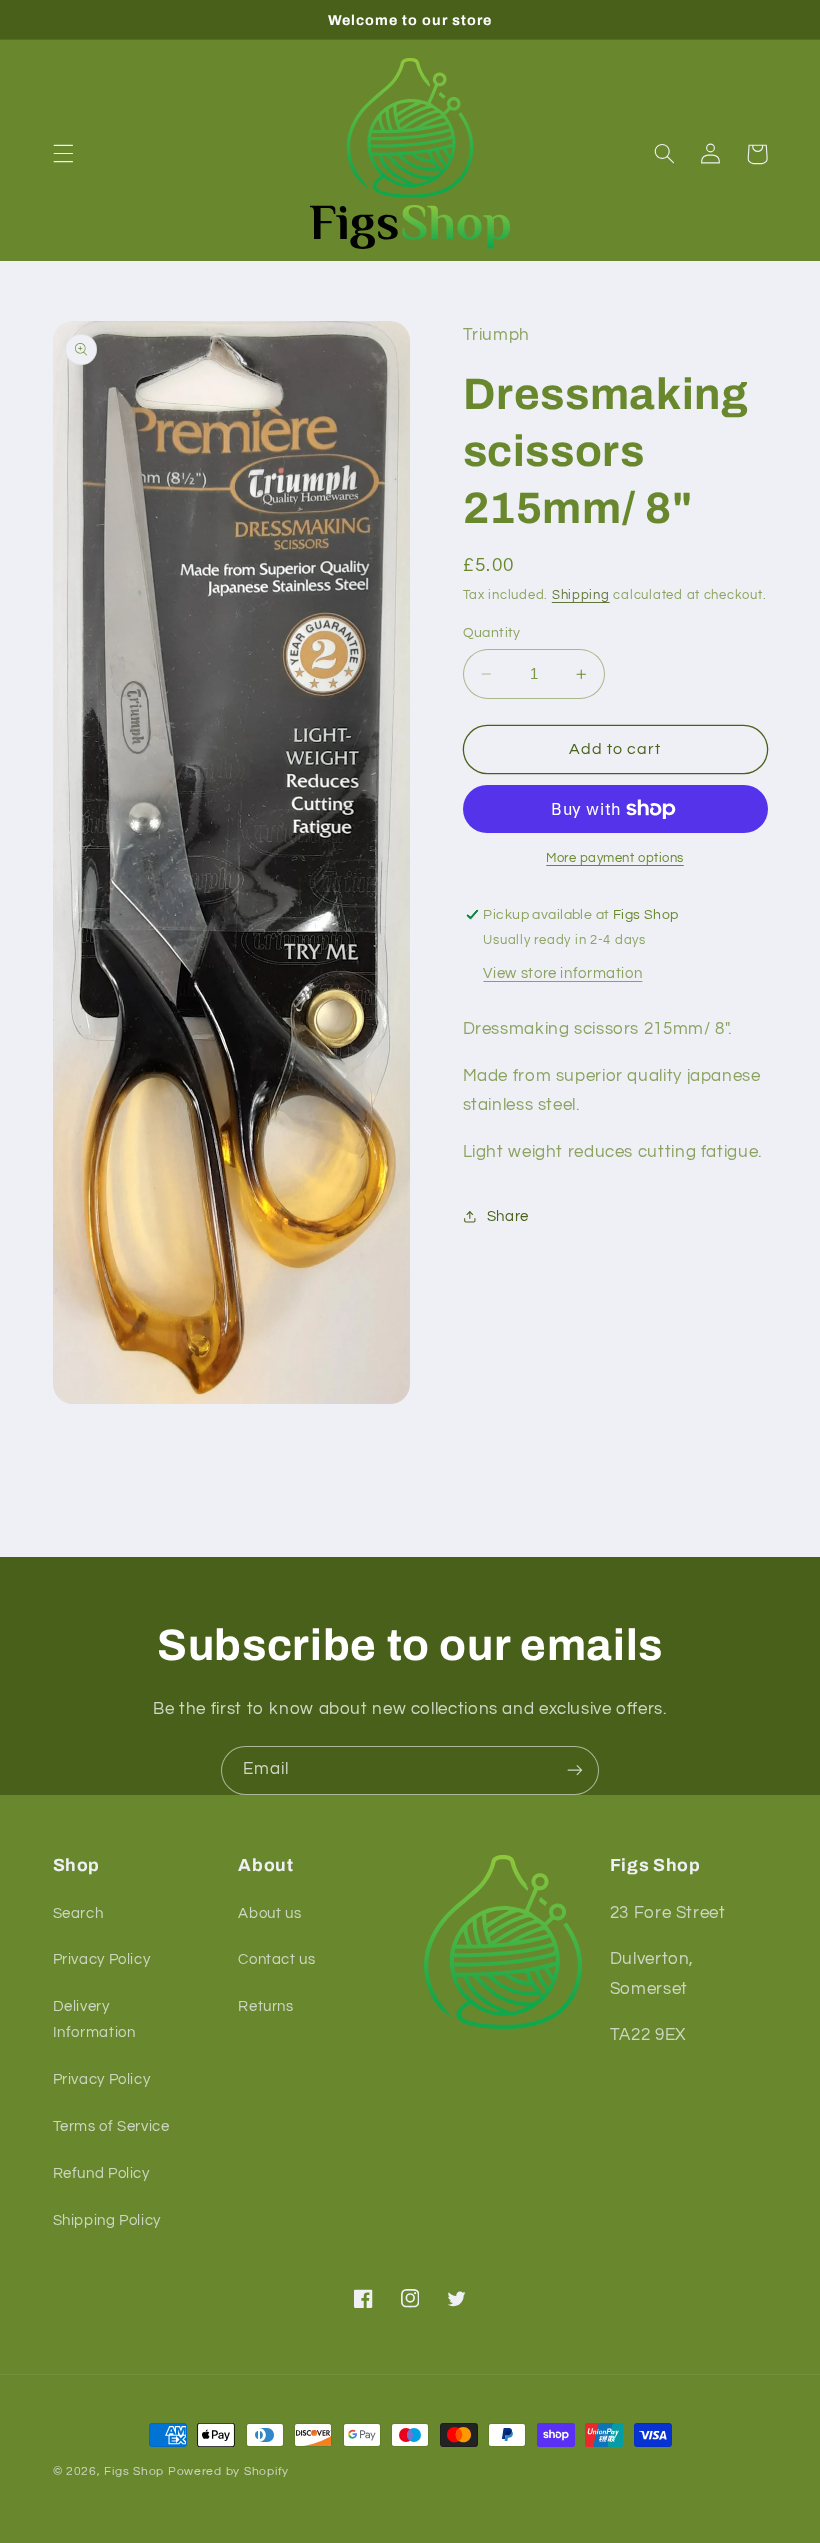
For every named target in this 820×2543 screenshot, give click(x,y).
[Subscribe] (575, 1770)
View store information (562, 973)
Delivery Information (94, 2019)
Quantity (492, 633)
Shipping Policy (107, 2220)
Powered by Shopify (228, 2471)
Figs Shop (134, 2471)
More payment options (615, 858)
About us (269, 1913)
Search (78, 1913)
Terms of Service (111, 2126)
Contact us (276, 1959)
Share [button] (508, 1216)
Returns (265, 2006)
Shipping (581, 595)
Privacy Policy (102, 1959)
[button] (63, 154)
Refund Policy (101, 2173)
